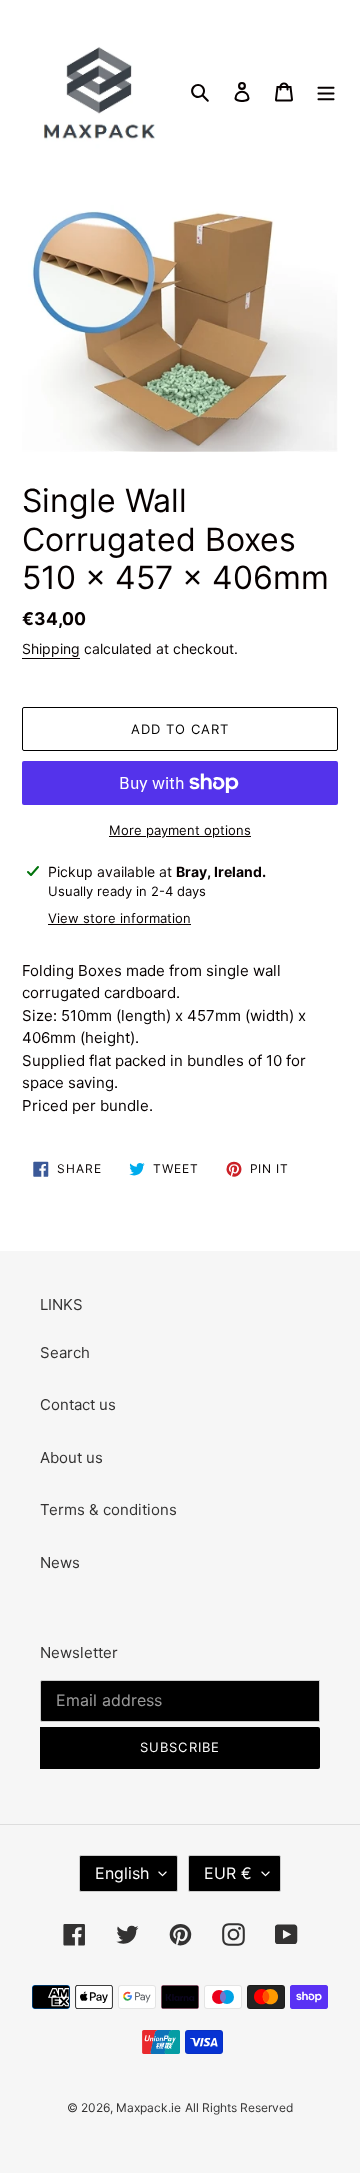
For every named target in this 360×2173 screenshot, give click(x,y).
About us (71, 1457)
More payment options (180, 830)
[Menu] (326, 91)
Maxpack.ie (148, 2107)
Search (65, 1352)
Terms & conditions (108, 1509)
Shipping (51, 648)
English (122, 1873)
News (60, 1562)
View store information (119, 918)
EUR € (228, 1873)
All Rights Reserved (239, 2107)
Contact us (78, 1404)
